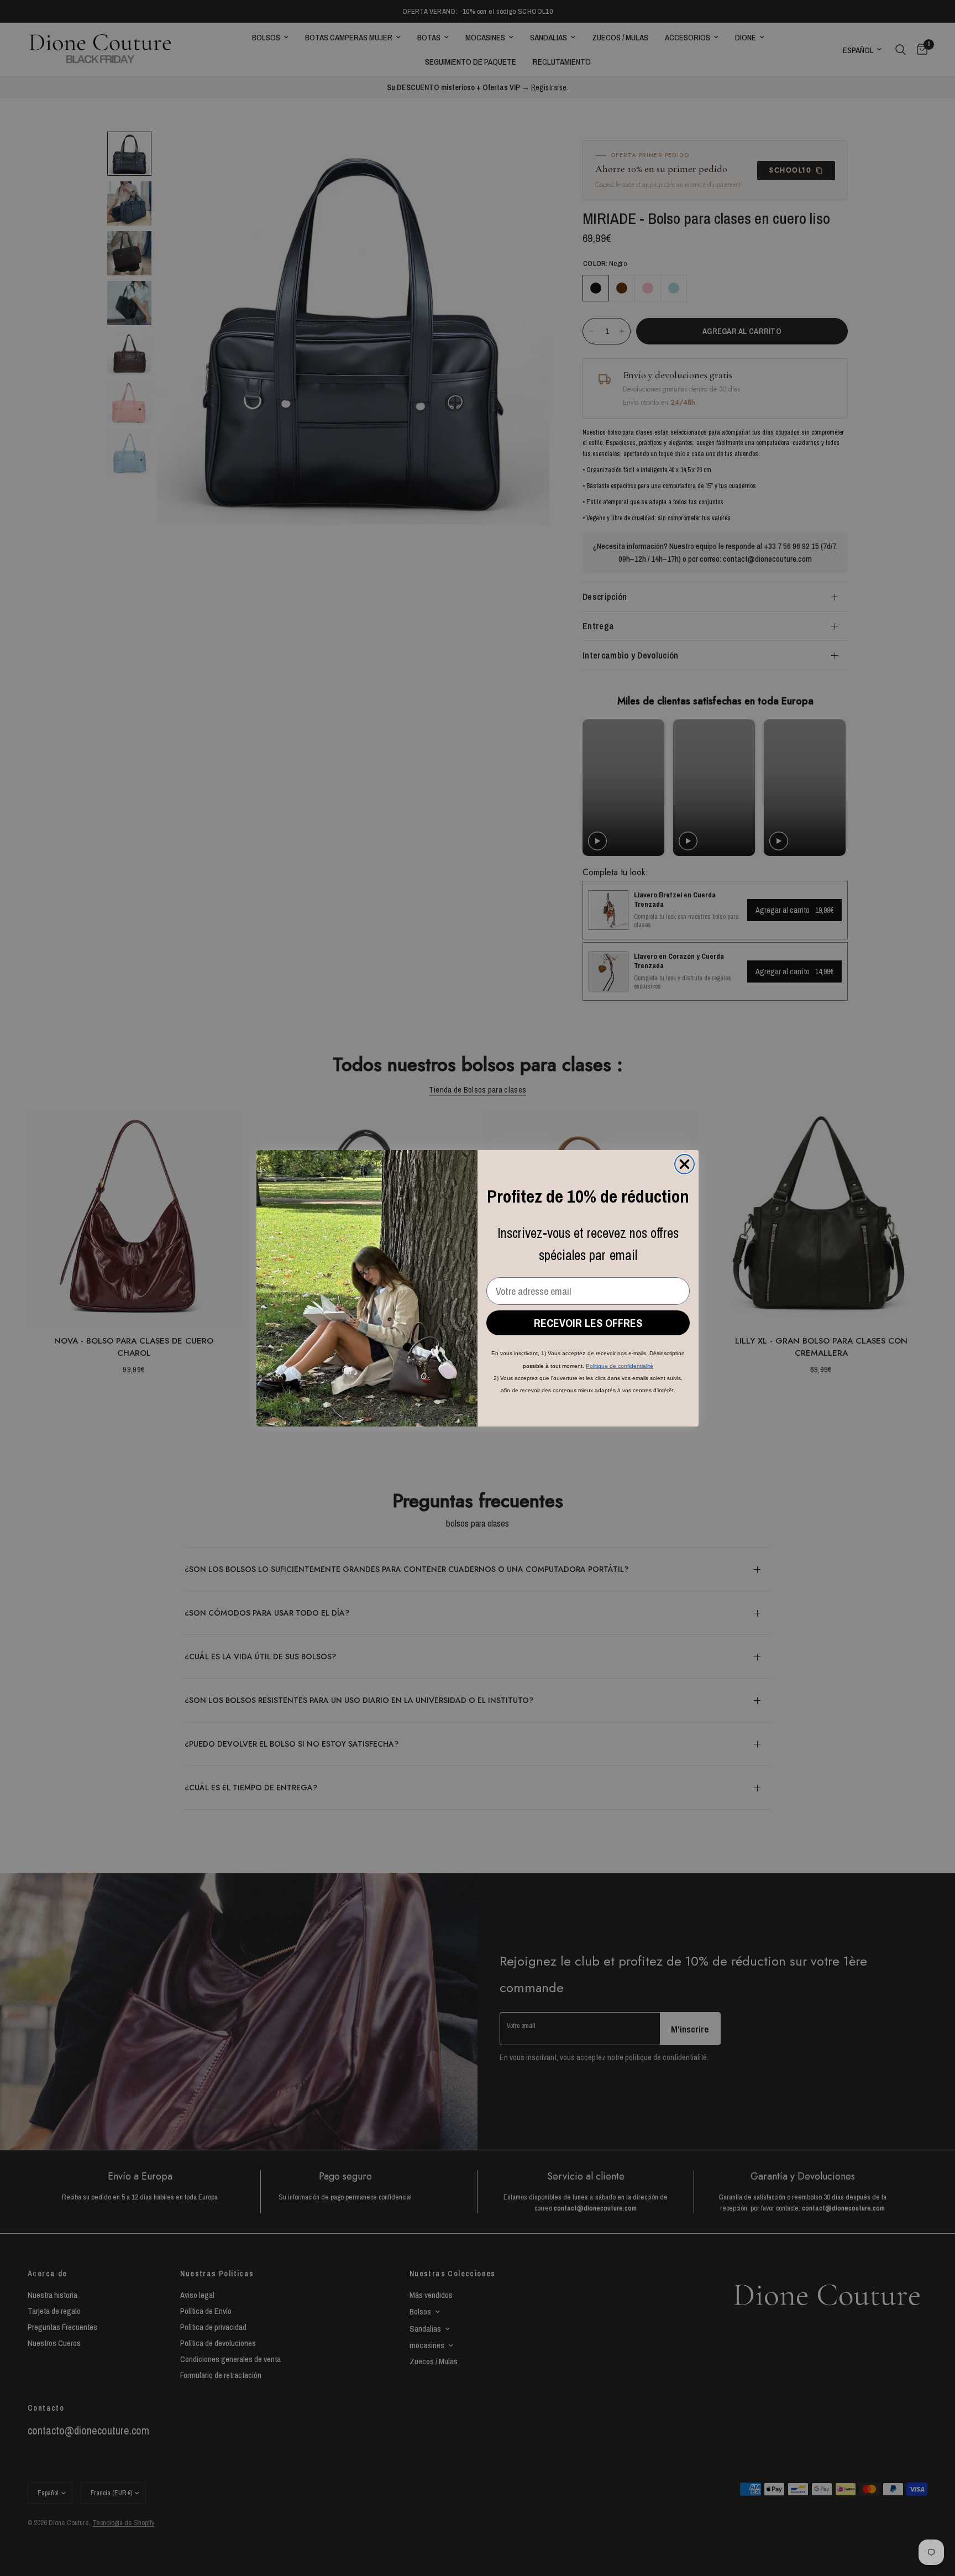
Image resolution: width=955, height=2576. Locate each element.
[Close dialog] (684, 1164)
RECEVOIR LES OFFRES (588, 1323)
